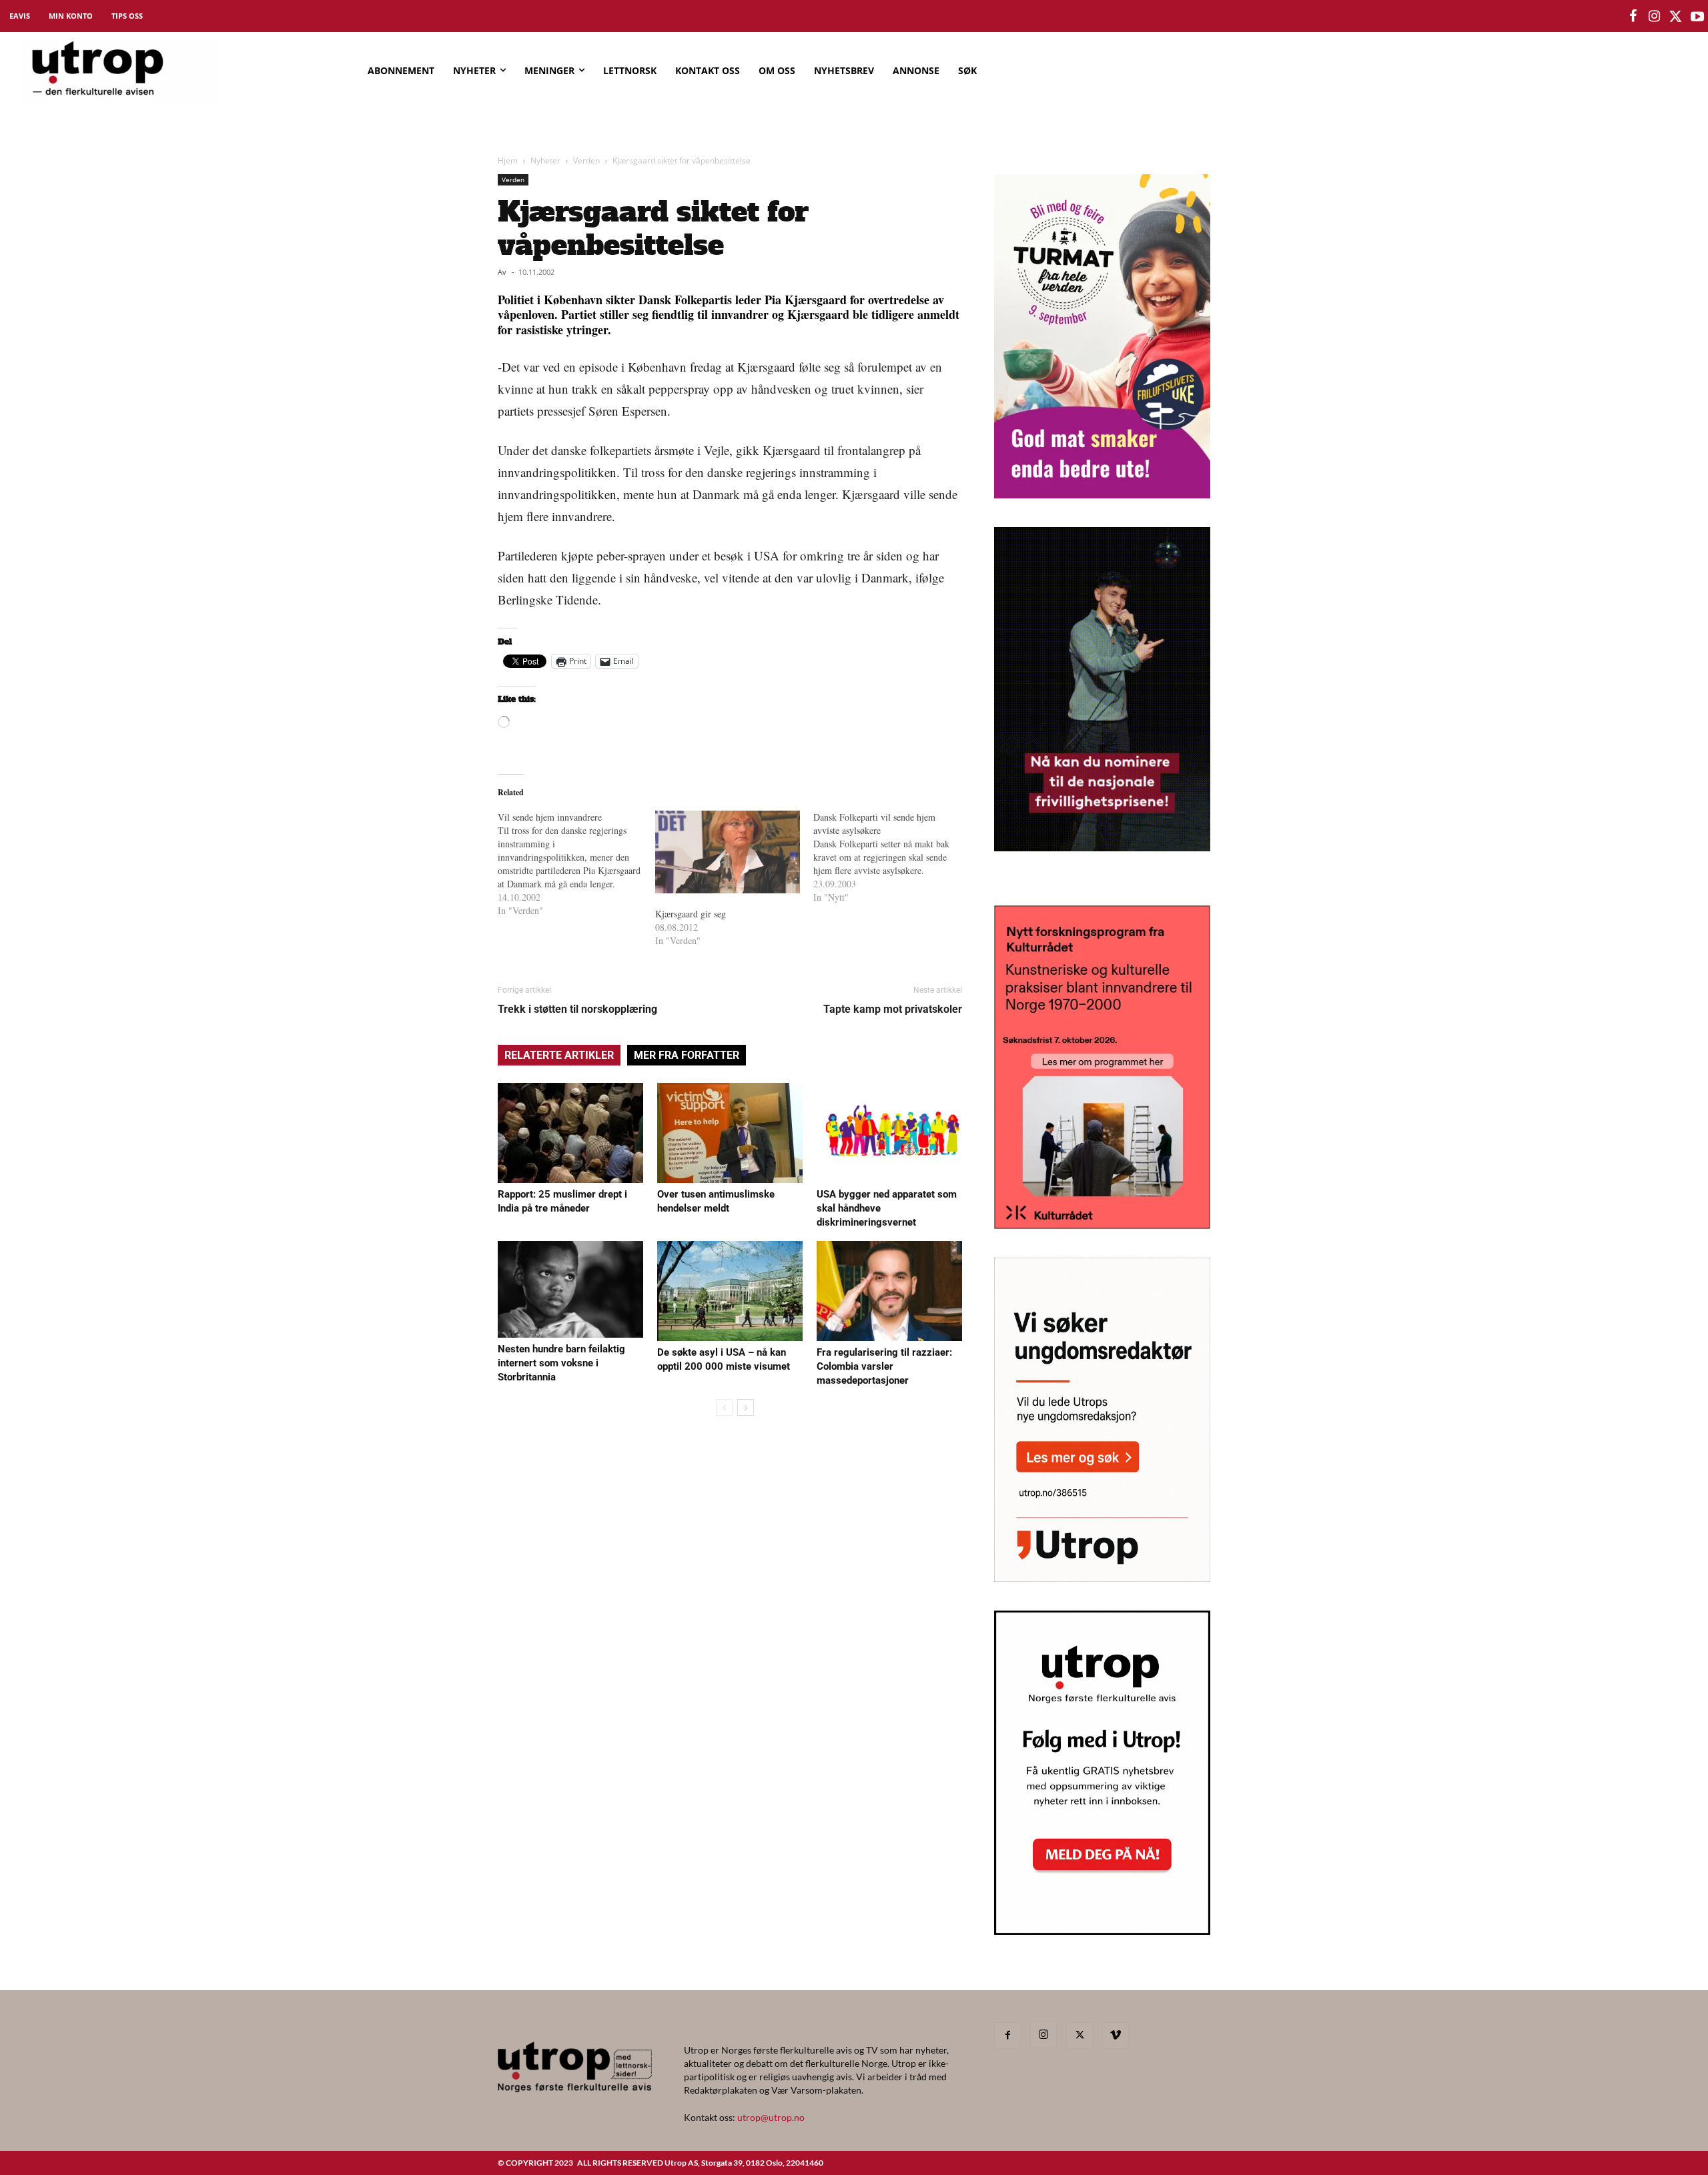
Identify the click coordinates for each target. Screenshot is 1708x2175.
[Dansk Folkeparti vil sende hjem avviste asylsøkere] (892, 857)
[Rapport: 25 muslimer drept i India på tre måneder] (570, 1133)
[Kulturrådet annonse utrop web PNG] (1102, 1225)
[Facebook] (1007, 2036)
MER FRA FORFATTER (687, 1055)
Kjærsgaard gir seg (691, 914)
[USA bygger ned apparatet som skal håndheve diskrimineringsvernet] (889, 1133)
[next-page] (746, 1407)
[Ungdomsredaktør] (1102, 1578)
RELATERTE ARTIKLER (559, 1055)
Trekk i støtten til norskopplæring (577, 1009)
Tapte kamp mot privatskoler (893, 1009)
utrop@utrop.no (771, 2117)
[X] (1080, 2036)
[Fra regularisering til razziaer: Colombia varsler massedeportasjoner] (889, 1291)
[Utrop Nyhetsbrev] (1102, 1931)
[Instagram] (1043, 2035)
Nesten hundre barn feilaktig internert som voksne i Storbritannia (561, 1363)
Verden (586, 160)
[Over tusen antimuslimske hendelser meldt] (730, 1133)
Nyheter (545, 160)
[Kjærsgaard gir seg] (727, 852)
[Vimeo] (1116, 2036)
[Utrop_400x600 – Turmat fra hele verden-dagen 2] (1102, 494)
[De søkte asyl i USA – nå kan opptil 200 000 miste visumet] (730, 1291)
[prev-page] (724, 1407)
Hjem (508, 160)
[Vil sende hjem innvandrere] (576, 864)
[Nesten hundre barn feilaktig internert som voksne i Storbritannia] (570, 1289)
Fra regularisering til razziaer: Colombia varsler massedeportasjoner (884, 1366)
